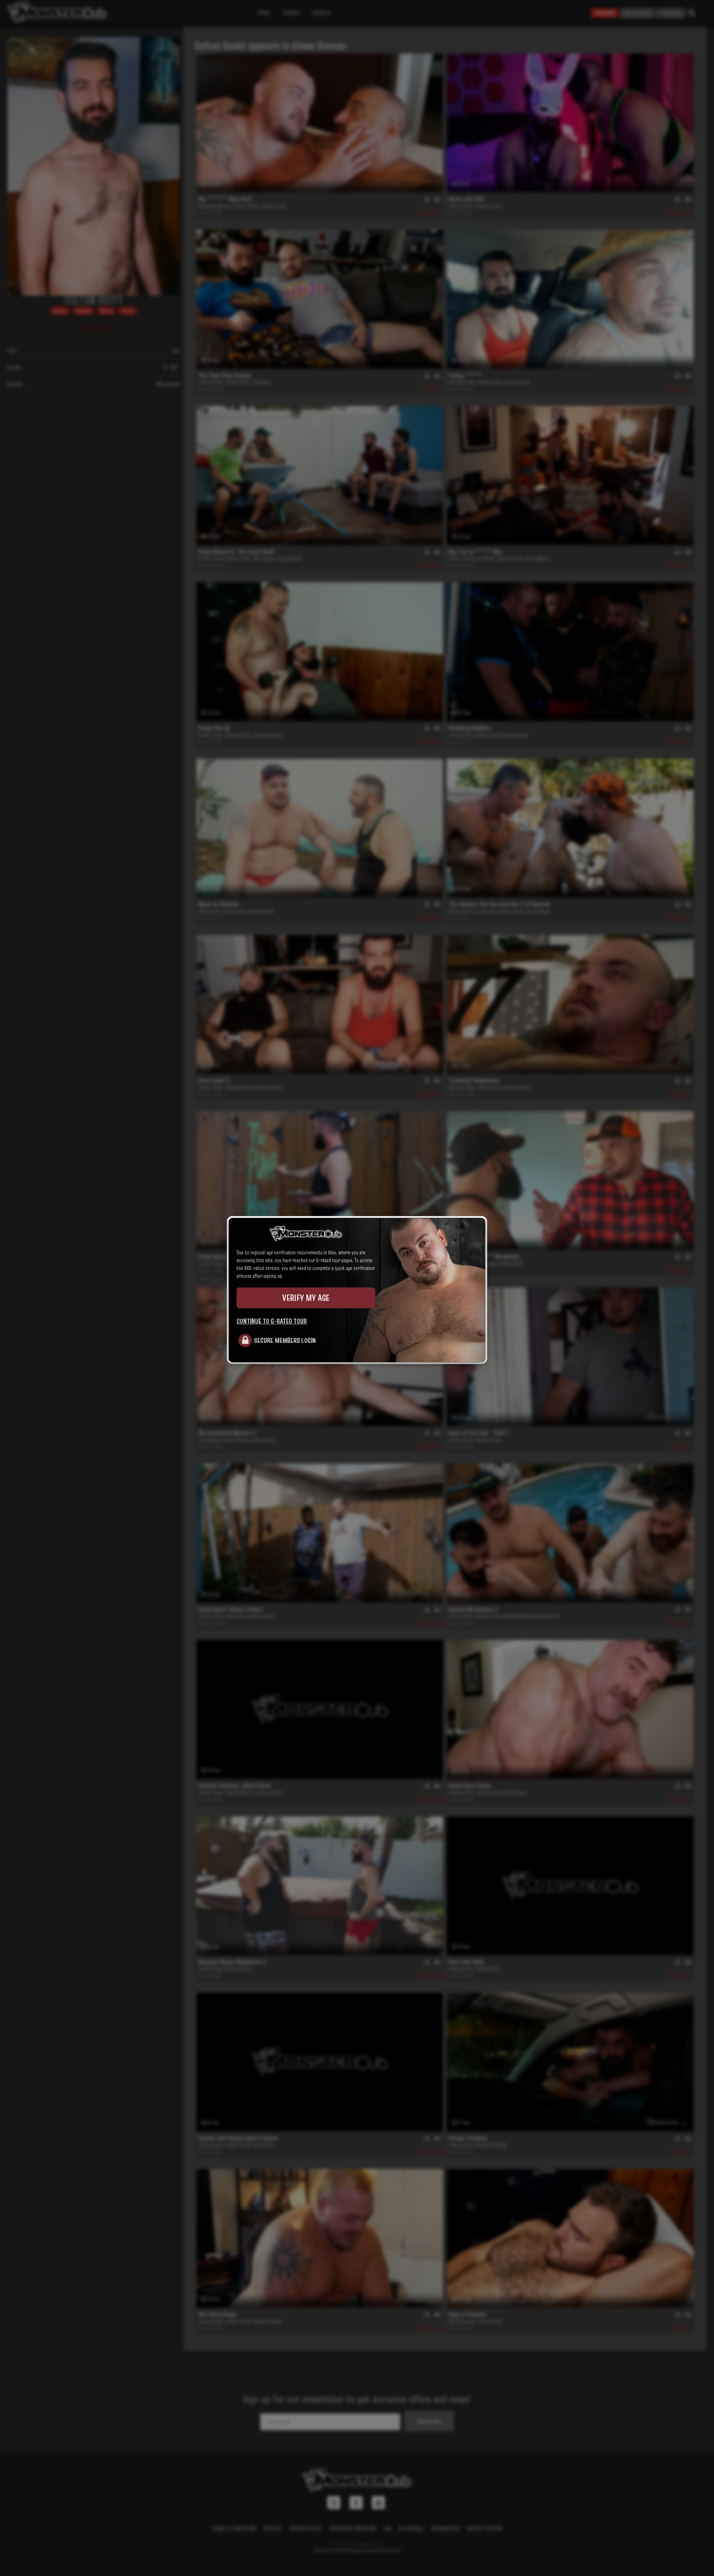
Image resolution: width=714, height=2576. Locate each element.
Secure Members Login (285, 1340)
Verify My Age (306, 1298)
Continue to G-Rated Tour (272, 1321)
